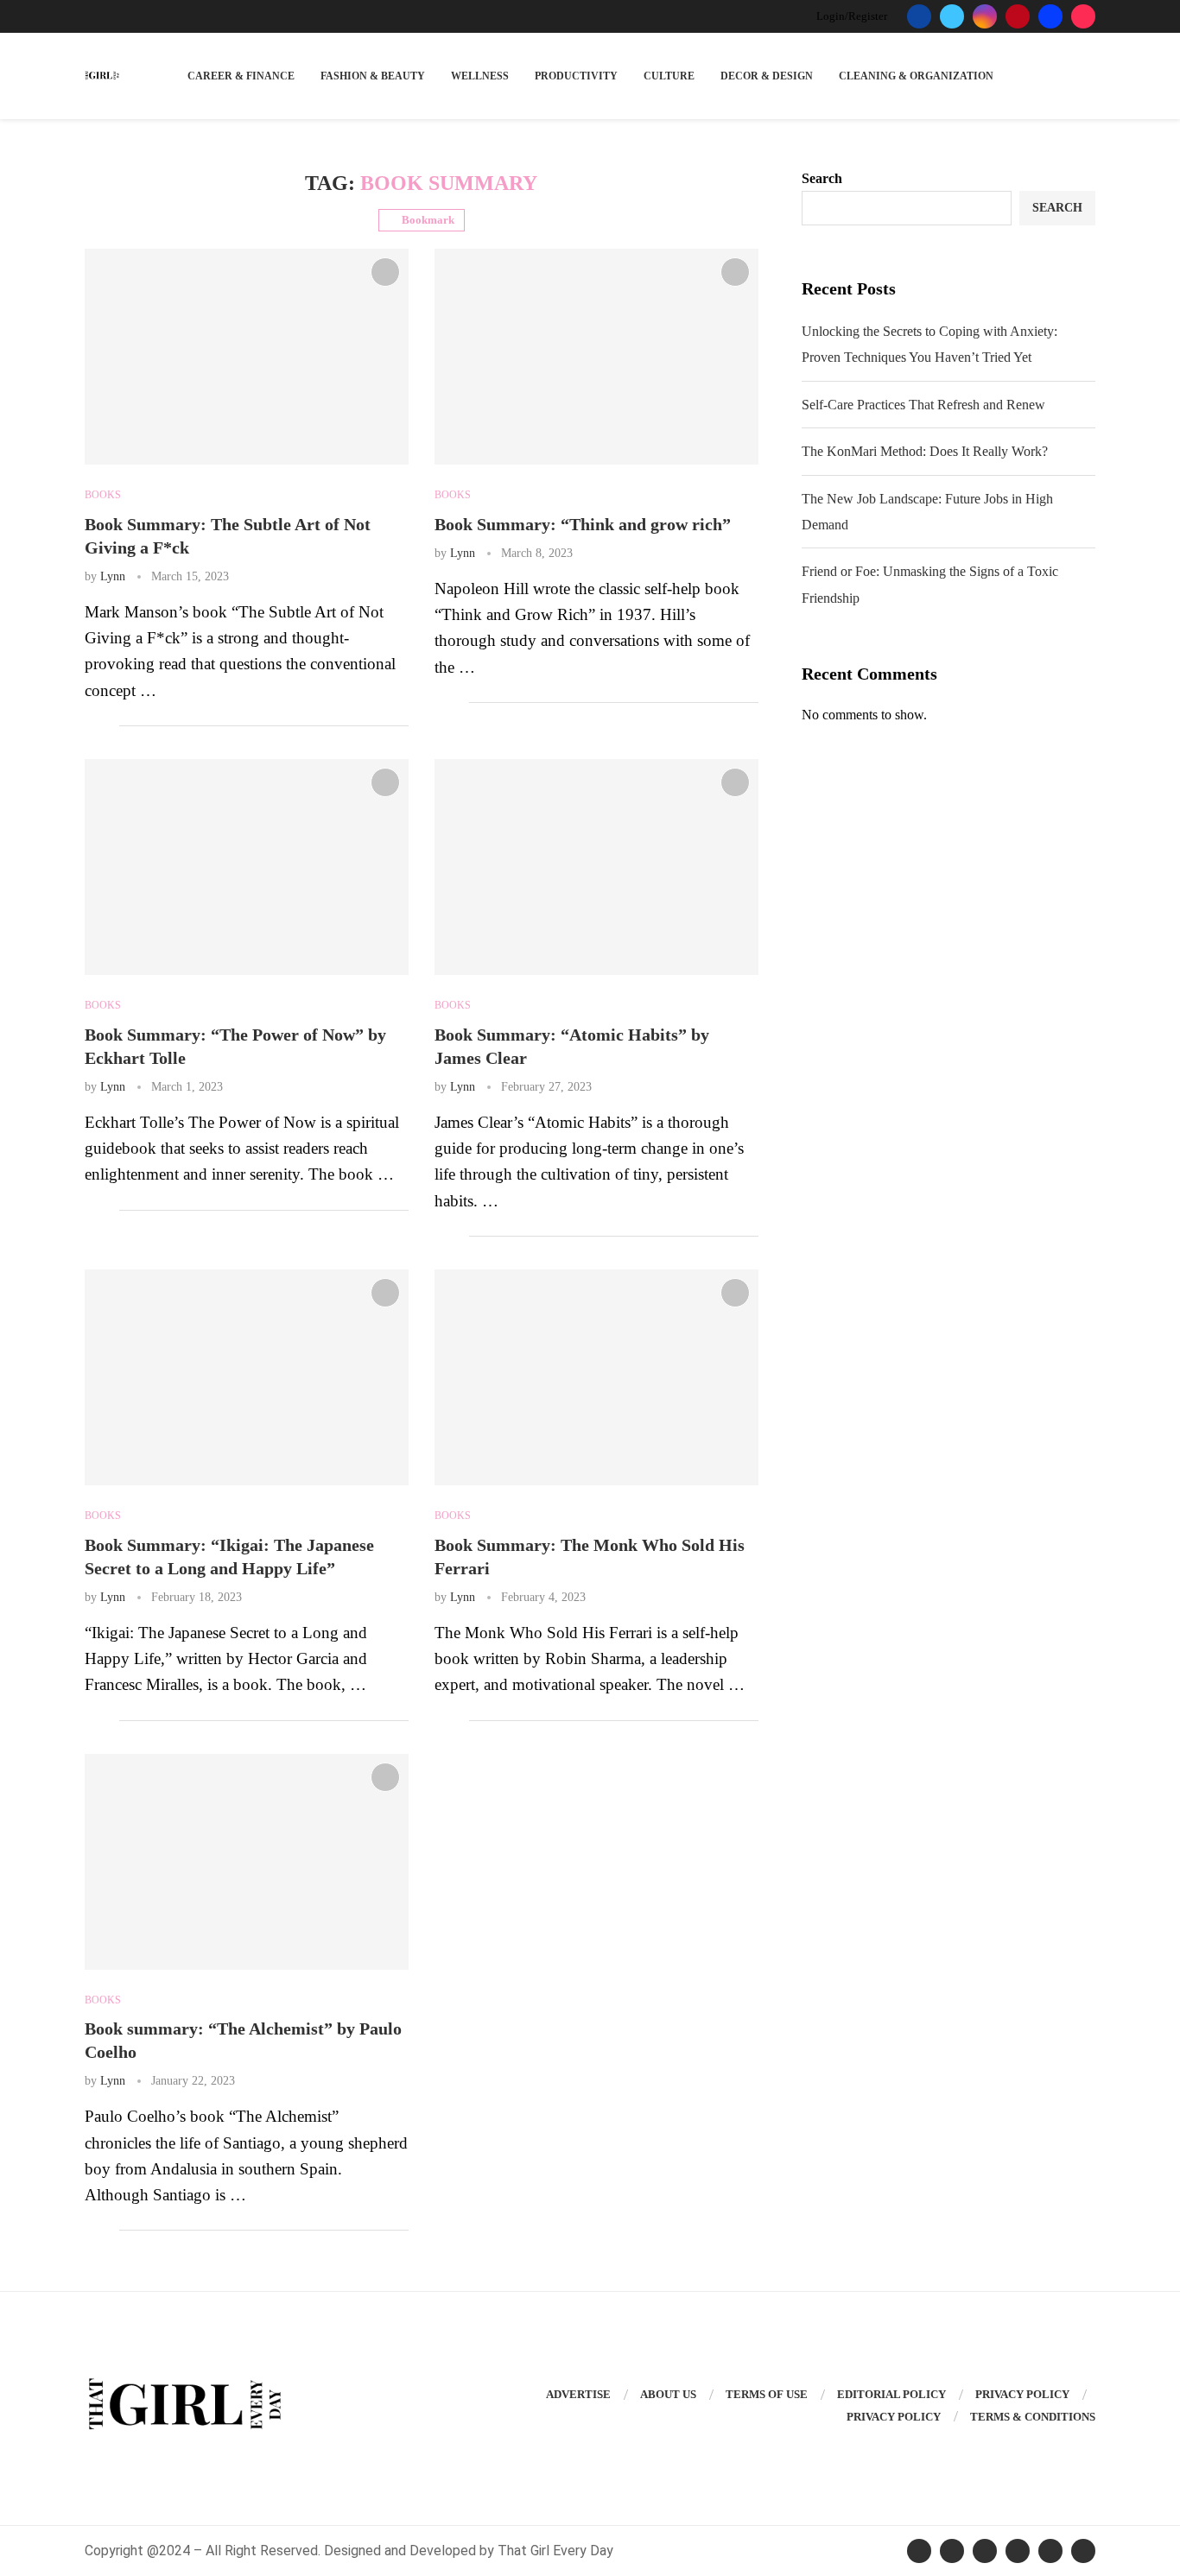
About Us (668, 2394)
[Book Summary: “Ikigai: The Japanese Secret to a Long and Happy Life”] (247, 1377)
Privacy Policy (1022, 2394)
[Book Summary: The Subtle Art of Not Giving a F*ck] (247, 357)
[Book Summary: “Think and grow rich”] (596, 357)
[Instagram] (985, 16)
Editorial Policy (891, 2394)
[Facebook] (919, 16)
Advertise (578, 2394)
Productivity (576, 76)
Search (822, 178)
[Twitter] (952, 16)
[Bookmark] (385, 272)
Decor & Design (767, 76)
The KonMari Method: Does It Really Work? (925, 451)
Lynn (113, 576)
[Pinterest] (1018, 16)
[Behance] (1050, 16)
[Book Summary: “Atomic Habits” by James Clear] (596, 867)
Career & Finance (241, 76)
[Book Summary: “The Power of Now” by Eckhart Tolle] (247, 867)
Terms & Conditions (1033, 2417)
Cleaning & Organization (916, 76)
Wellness (480, 76)
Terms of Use (767, 2394)
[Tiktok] (1083, 16)
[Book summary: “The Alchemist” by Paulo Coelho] (247, 1862)
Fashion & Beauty (373, 76)
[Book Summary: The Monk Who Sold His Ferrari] (596, 1377)
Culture (669, 76)
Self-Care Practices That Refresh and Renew (923, 405)
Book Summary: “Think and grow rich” (583, 524)
